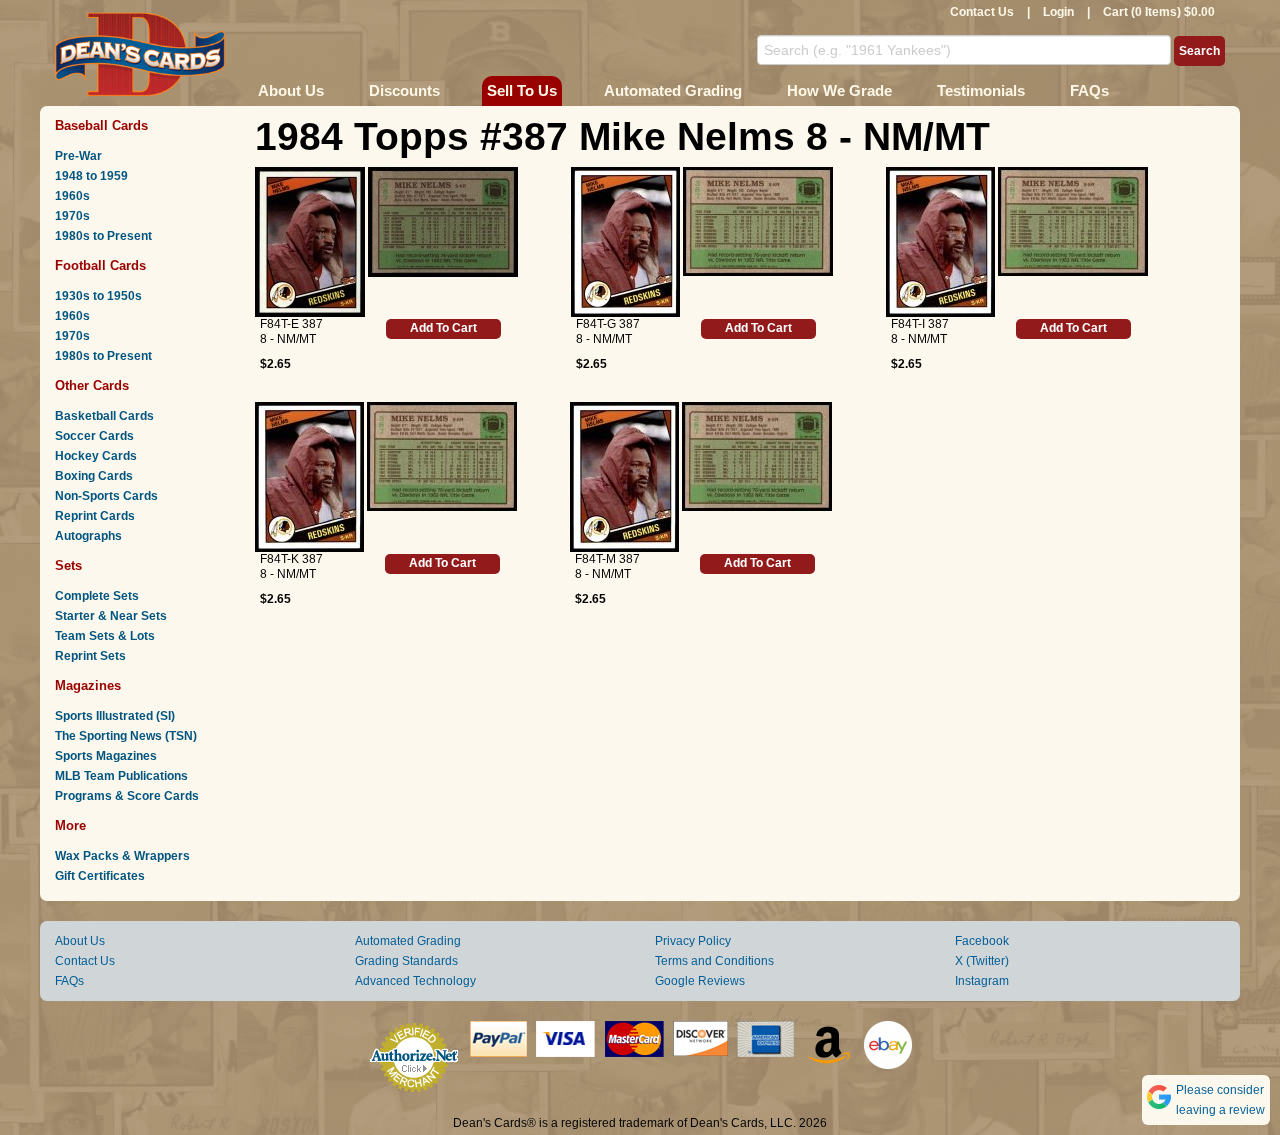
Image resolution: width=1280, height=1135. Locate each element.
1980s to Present (103, 236)
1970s (72, 216)
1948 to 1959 (91, 176)
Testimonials (981, 90)
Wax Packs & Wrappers (122, 856)
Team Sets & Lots (105, 636)
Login (1058, 12)
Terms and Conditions (714, 961)
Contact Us (982, 12)
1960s (72, 196)
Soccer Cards (94, 436)
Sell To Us (522, 90)
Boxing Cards (94, 476)
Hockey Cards (96, 456)
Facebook (982, 941)
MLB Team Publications (121, 776)
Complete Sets (97, 596)
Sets (68, 565)
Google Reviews (700, 981)
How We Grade (839, 90)
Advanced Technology (415, 981)
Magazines (88, 685)
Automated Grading (673, 90)
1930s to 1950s (98, 296)
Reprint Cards (95, 516)
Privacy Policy (693, 941)
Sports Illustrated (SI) (115, 716)
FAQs (1089, 90)
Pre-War (78, 156)
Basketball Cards (104, 416)
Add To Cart (443, 328)
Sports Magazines (106, 756)
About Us (291, 90)
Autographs (88, 536)
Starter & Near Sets (111, 616)
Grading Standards (406, 961)
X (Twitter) (982, 961)
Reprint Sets (90, 656)
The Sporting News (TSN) (126, 736)
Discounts (404, 90)
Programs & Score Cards (127, 796)
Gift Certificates (100, 876)
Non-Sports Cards (106, 496)
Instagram (982, 981)
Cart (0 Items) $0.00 (1159, 12)
